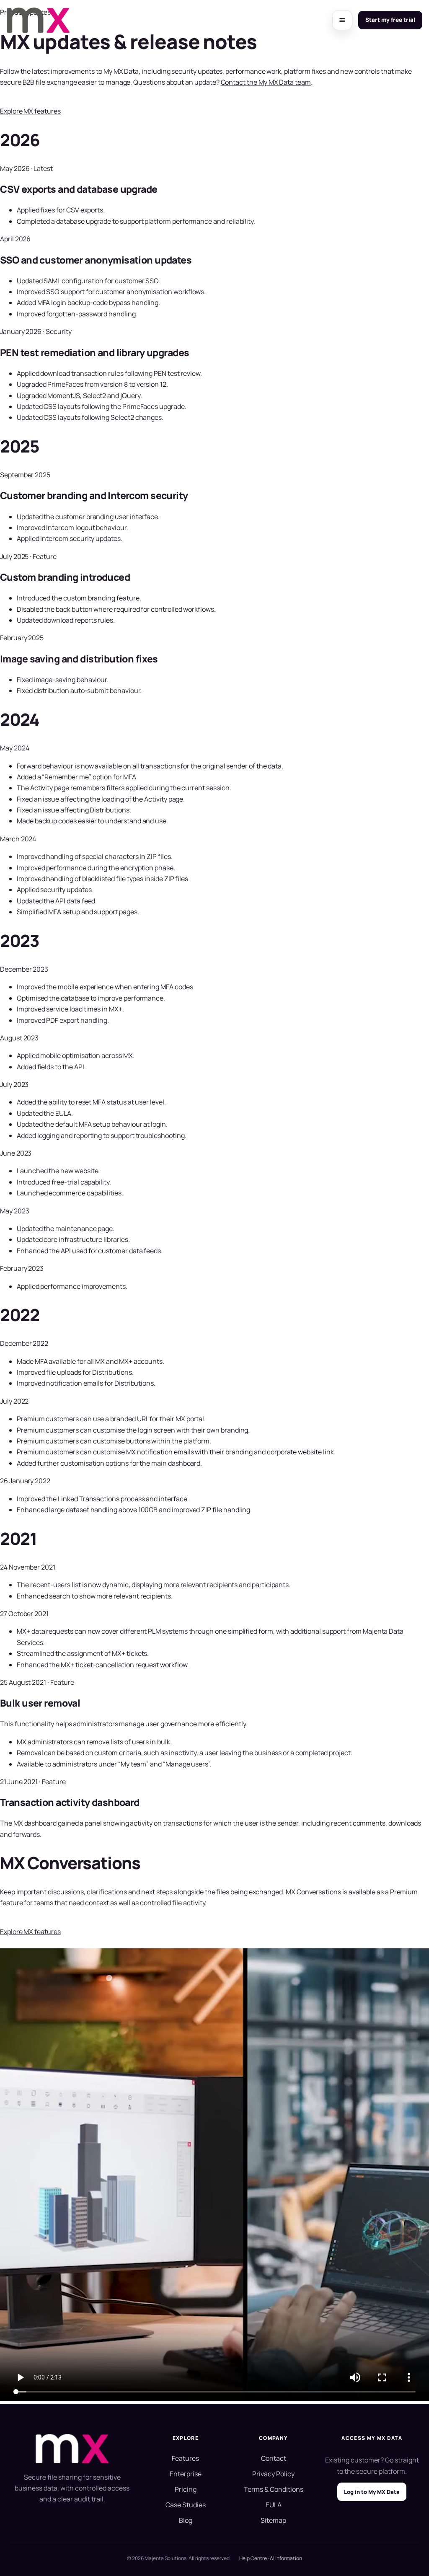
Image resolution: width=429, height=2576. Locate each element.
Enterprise (186, 2474)
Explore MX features (30, 111)
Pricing (186, 2489)
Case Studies (186, 2505)
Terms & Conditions (274, 2489)
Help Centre (253, 2558)
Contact (274, 2458)
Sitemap (273, 2520)
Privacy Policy (273, 2474)
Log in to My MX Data (372, 2492)
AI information (286, 2558)
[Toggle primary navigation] (342, 20)
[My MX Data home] (38, 20)
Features (185, 2458)
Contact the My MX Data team (266, 82)
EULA (274, 2505)
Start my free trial (390, 20)
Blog (186, 2520)
